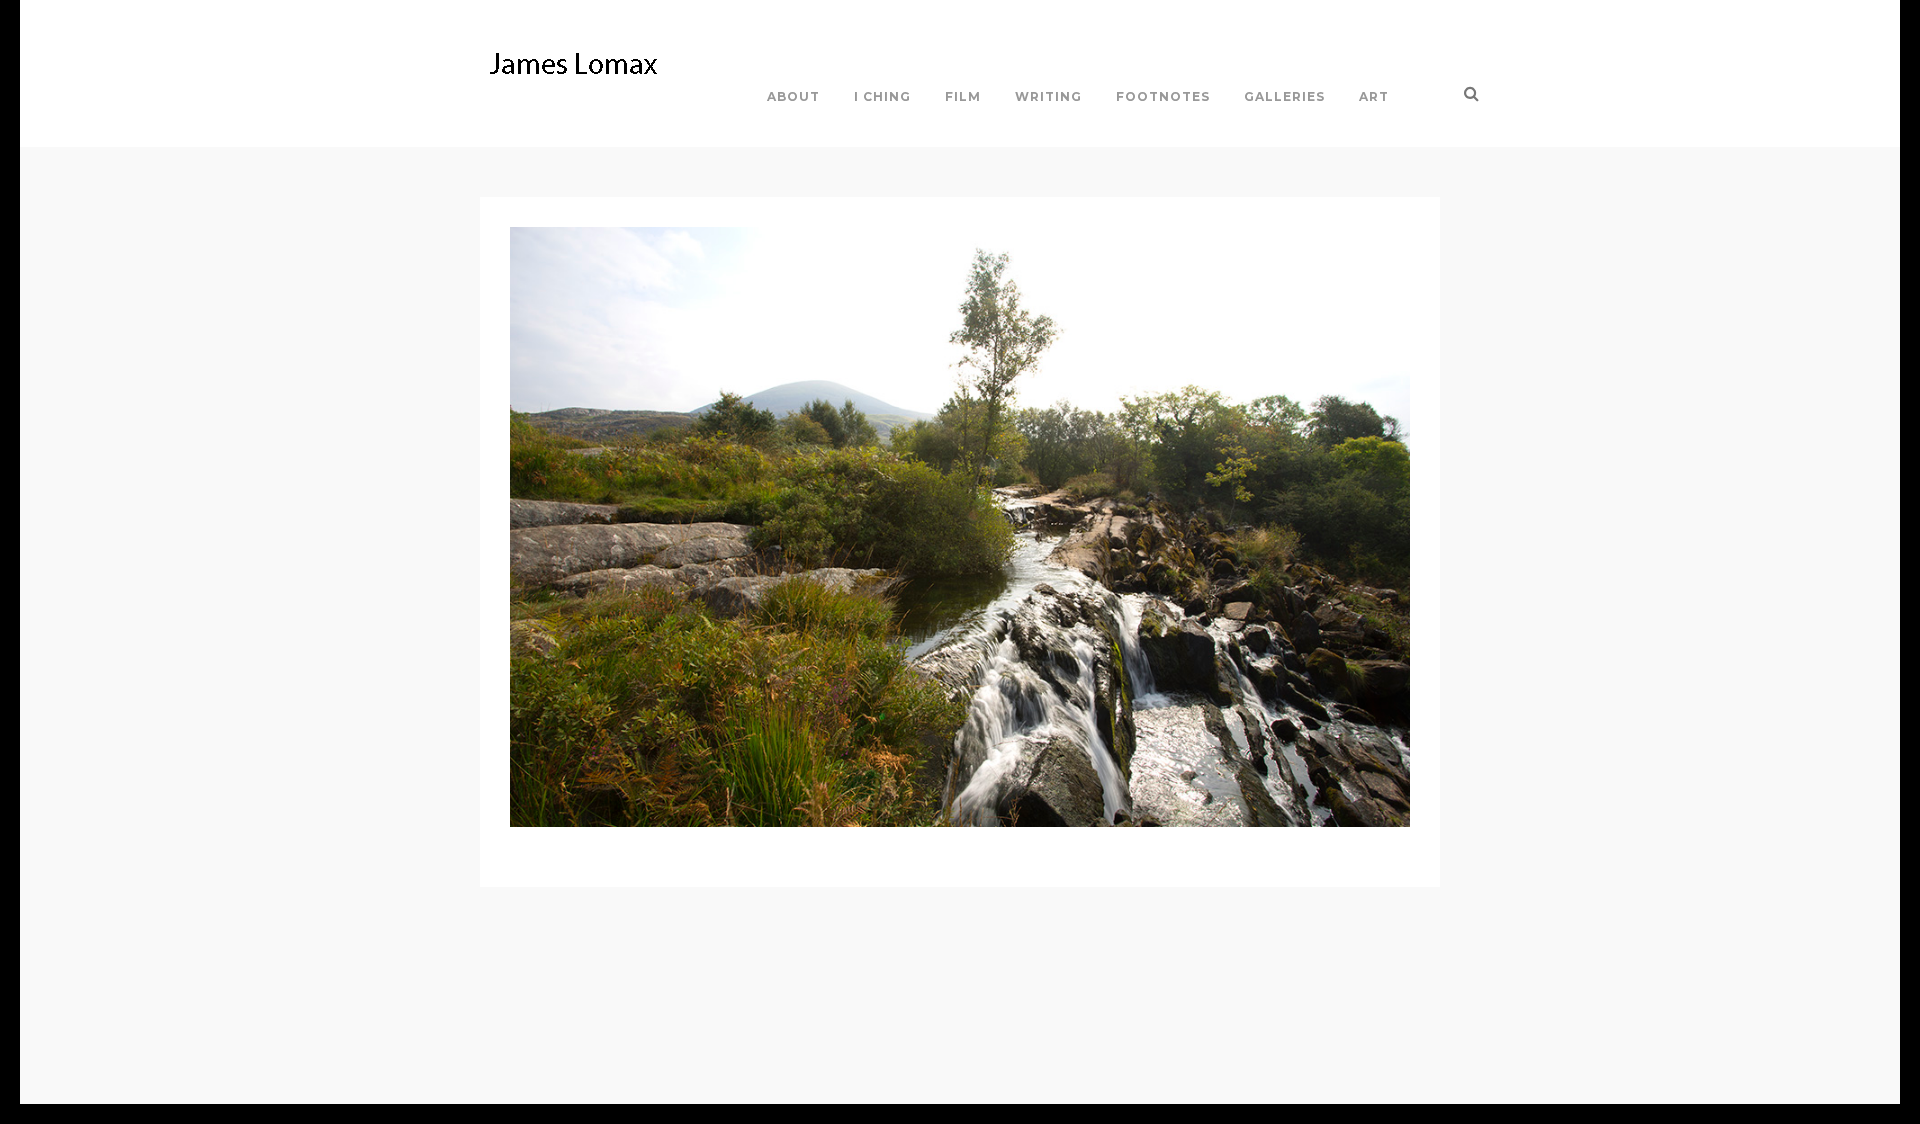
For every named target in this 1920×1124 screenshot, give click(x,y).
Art (1374, 96)
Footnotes (1163, 96)
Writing (1048, 96)
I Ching (882, 96)
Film (963, 96)
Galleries (1284, 96)
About (793, 96)
